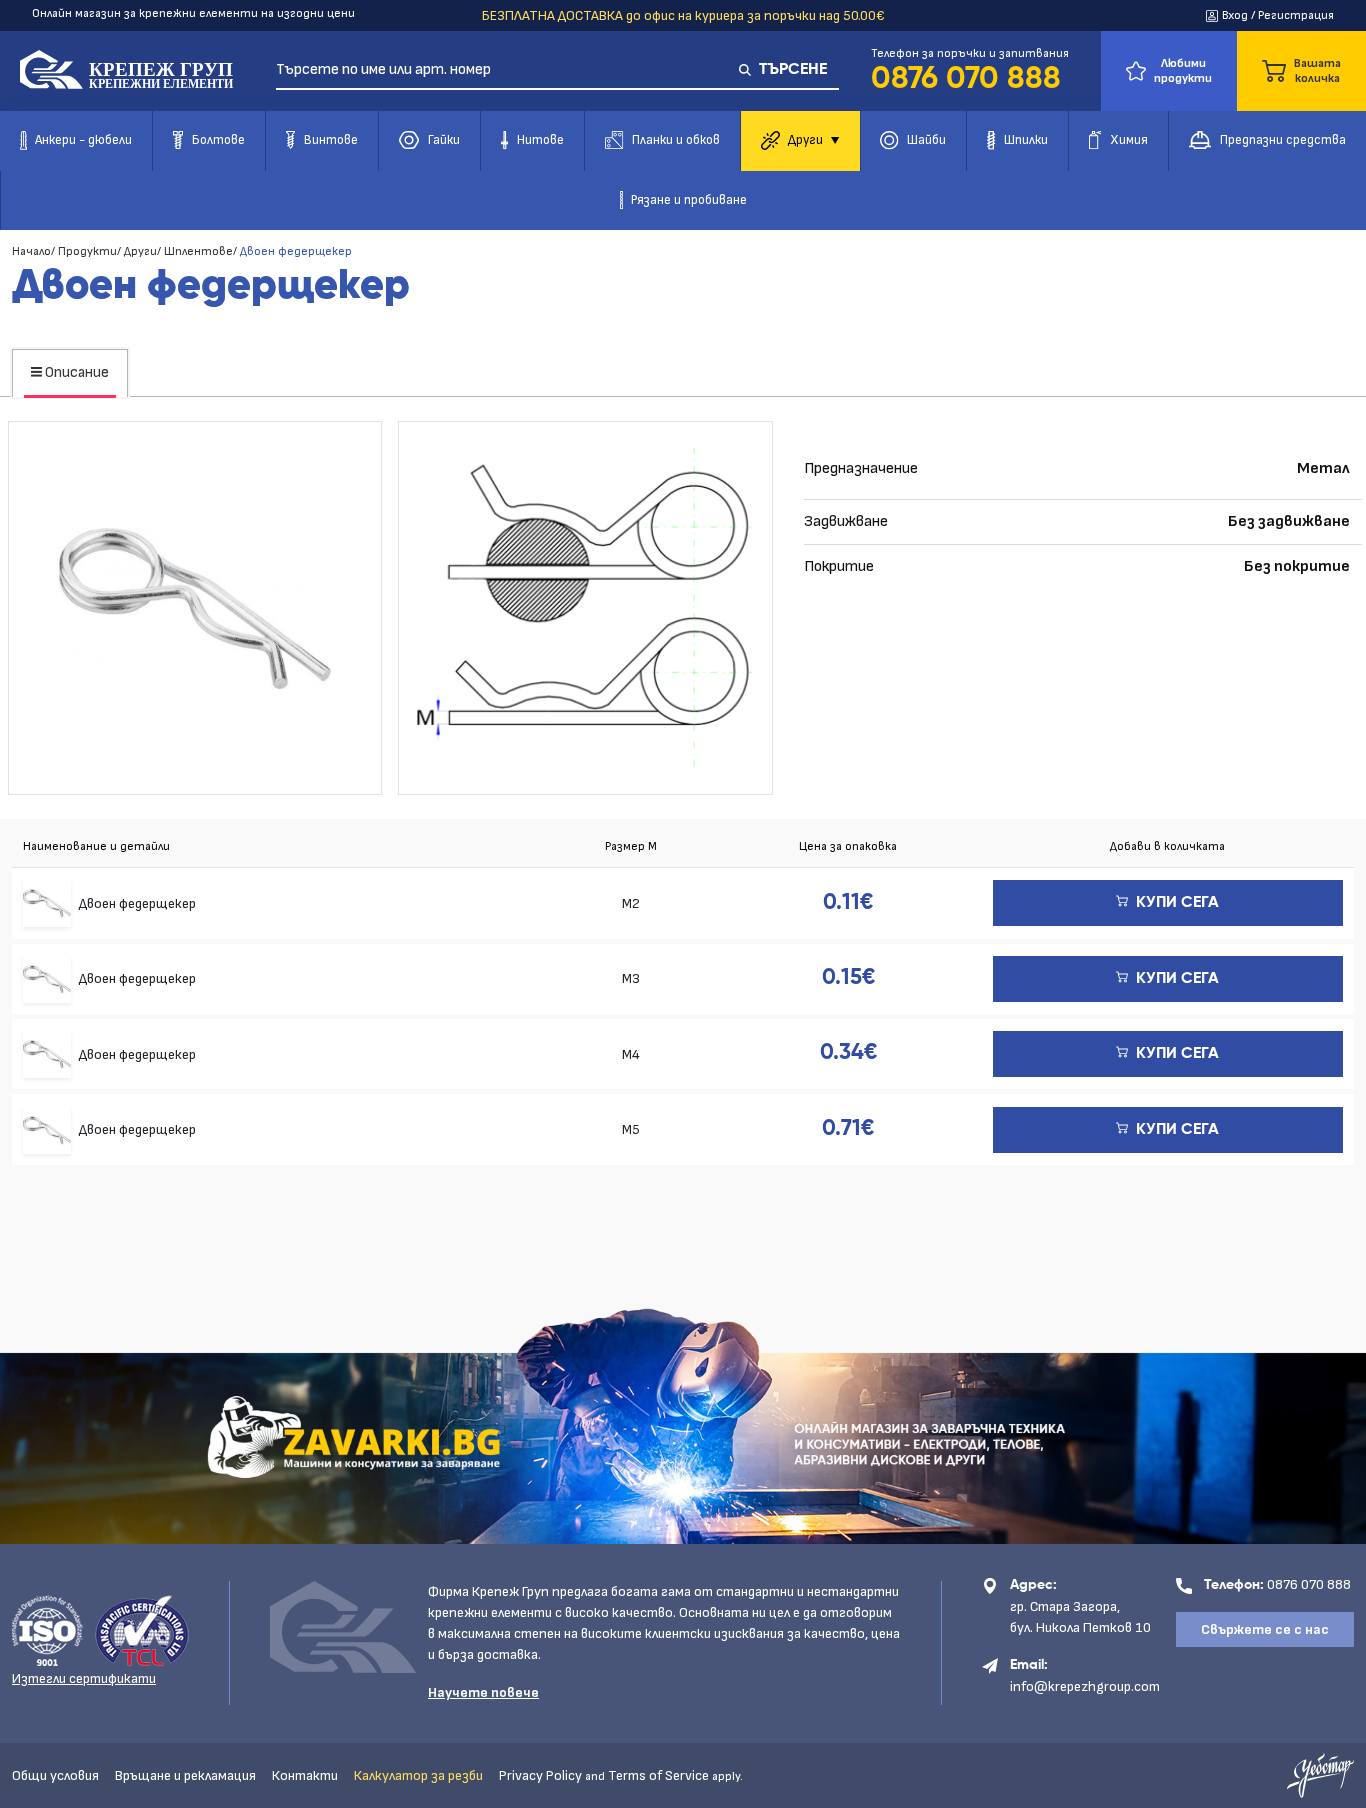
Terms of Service (658, 1775)
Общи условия (55, 1775)
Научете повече (483, 1692)
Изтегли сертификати (84, 1678)
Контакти (305, 1775)
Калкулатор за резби (418, 1775)
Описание (75, 372)
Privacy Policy (540, 1775)
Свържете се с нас (1265, 1629)
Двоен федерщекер (137, 903)
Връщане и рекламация (185, 1775)
